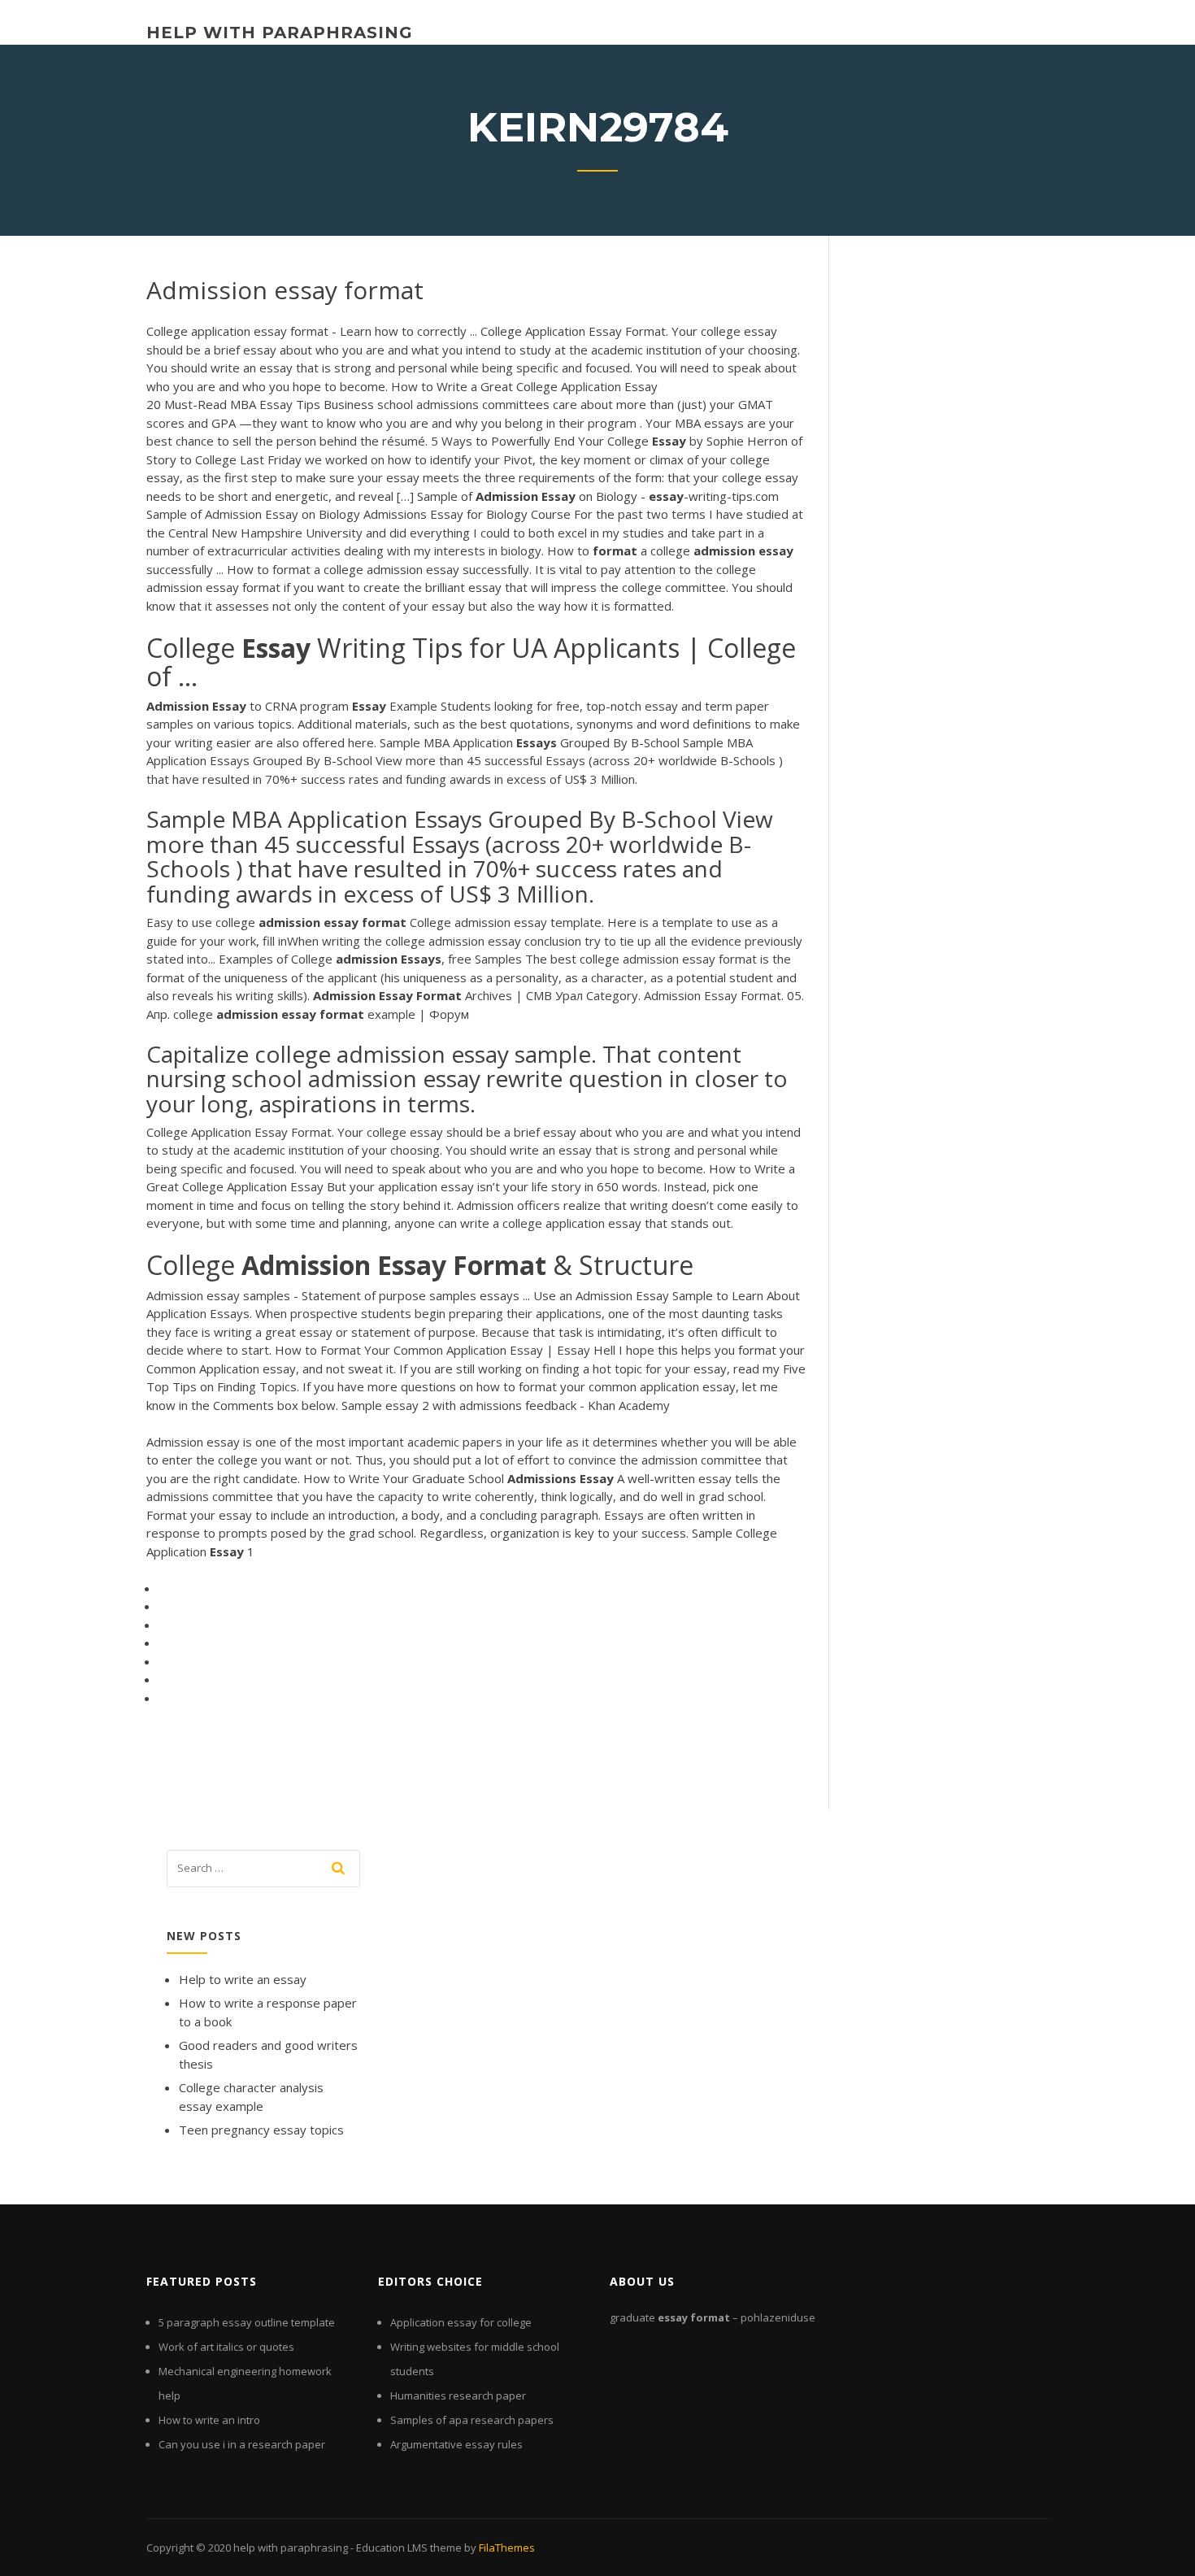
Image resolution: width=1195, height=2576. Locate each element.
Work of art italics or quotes (226, 2347)
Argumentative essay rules (456, 2444)
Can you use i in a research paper (242, 2444)
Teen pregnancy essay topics (261, 2130)
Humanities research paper (458, 2395)
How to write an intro (209, 2420)
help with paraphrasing (280, 33)
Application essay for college (461, 2322)
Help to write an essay (243, 1979)
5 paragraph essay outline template (247, 2322)
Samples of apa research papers (472, 2420)
